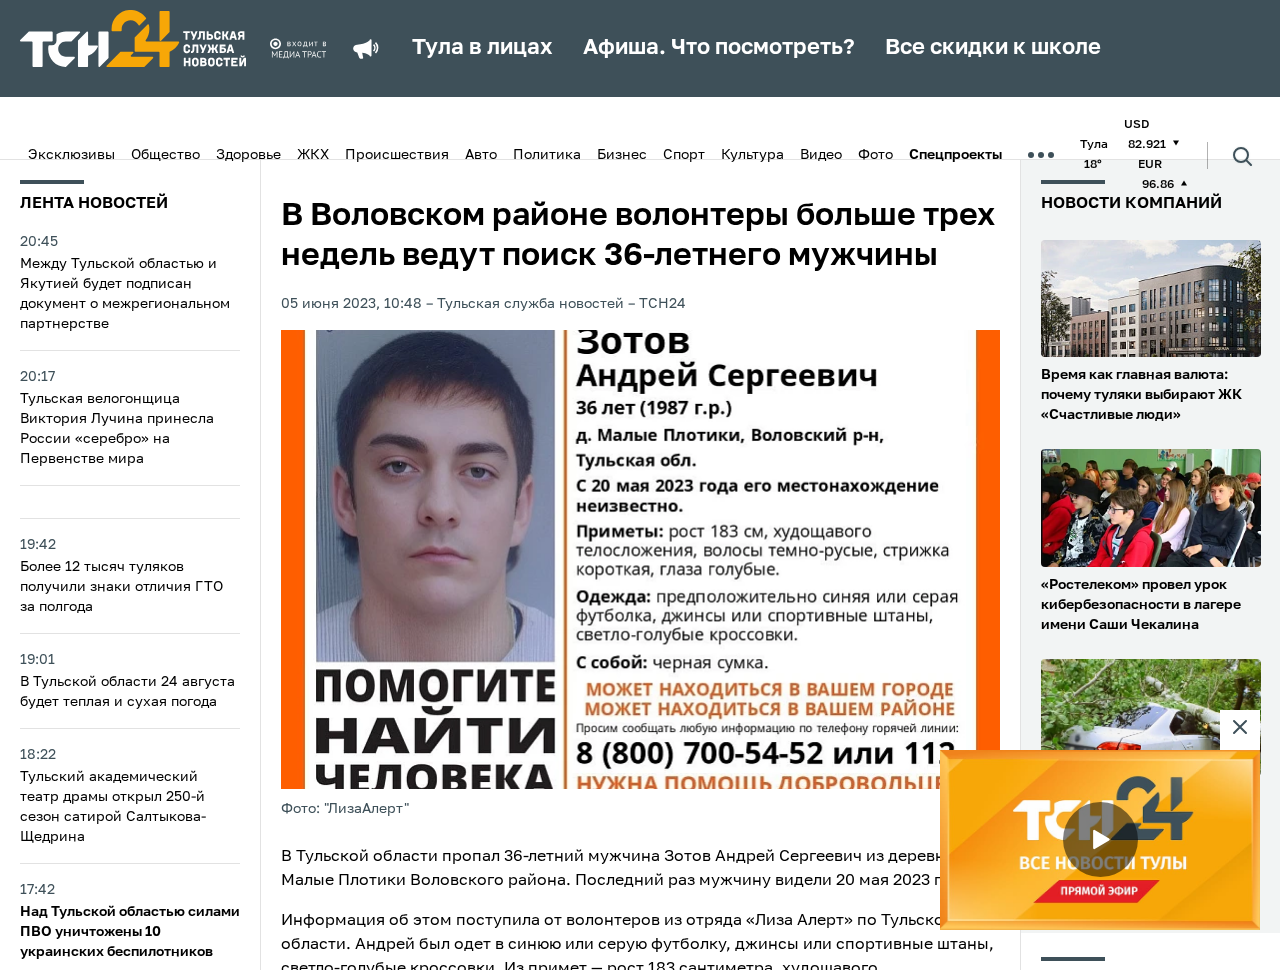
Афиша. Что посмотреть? (719, 48)
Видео (821, 155)
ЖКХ (313, 155)
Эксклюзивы (71, 155)
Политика (547, 155)
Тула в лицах (482, 48)
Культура (752, 155)
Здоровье (248, 155)
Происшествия (397, 155)
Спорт (684, 155)
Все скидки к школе (993, 48)
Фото (875, 155)
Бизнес (622, 155)
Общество (165, 155)
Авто (481, 155)
